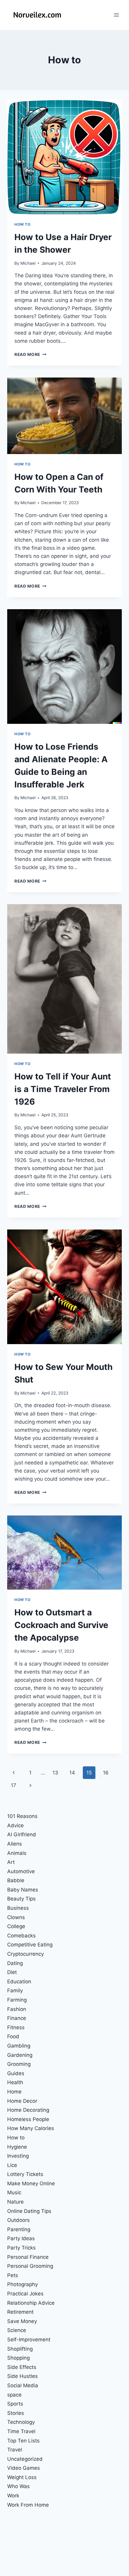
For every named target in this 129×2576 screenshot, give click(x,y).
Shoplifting (20, 2349)
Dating (15, 1963)
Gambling (19, 2046)
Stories (16, 2413)
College (16, 1926)
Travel (15, 2450)
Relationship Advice (31, 2303)
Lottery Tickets (25, 2174)
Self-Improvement (29, 2340)
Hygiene (17, 2147)
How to (22, 224)
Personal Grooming (30, 2266)
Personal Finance (28, 2257)
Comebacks (21, 1936)
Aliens (15, 1844)
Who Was (18, 2486)
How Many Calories (31, 2128)
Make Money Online (31, 2183)
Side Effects (22, 2367)
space (14, 2395)
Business (18, 1908)
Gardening (20, 2055)
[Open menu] (116, 15)
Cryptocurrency (25, 1954)
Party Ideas (21, 2238)
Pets (13, 2275)
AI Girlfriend (22, 1834)
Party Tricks (21, 2248)
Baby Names (23, 1890)
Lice (12, 2165)
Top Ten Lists (23, 2441)
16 (106, 1773)
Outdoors (18, 2220)
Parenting (19, 2229)
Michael (28, 263)
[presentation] (64, 157)
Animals (17, 1853)
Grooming (19, 2064)
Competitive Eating (30, 1945)
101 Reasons (22, 1816)
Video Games (24, 2468)
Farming (17, 2000)
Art (11, 1862)
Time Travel (21, 2431)
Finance (17, 2018)
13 (55, 1773)
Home (14, 2092)
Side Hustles (22, 2376)
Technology (21, 2422)
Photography (22, 2284)
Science (17, 2330)
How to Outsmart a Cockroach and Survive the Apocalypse (61, 1625)
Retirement (20, 2312)
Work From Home (28, 2505)
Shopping (18, 2358)
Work (13, 2496)
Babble (16, 1880)
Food (13, 2036)
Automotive (21, 1871)
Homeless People (28, 2119)
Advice (15, 1825)
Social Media (23, 2385)
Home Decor (22, 2101)
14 (72, 1773)
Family (15, 1991)
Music (14, 2192)
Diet (12, 1972)
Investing (18, 2156)
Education (19, 1982)
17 (13, 1785)
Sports (15, 2404)
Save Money (22, 2321)
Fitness (16, 2027)
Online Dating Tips (29, 2211)
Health (15, 2082)
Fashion (17, 2009)
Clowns (16, 1917)
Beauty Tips (21, 1899)
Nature (15, 2202)
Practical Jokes (25, 2294)
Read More (30, 354)
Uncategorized (25, 2459)
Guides (16, 2073)
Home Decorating (28, 2110)
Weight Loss (22, 2477)
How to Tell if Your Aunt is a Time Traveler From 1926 (63, 1089)
